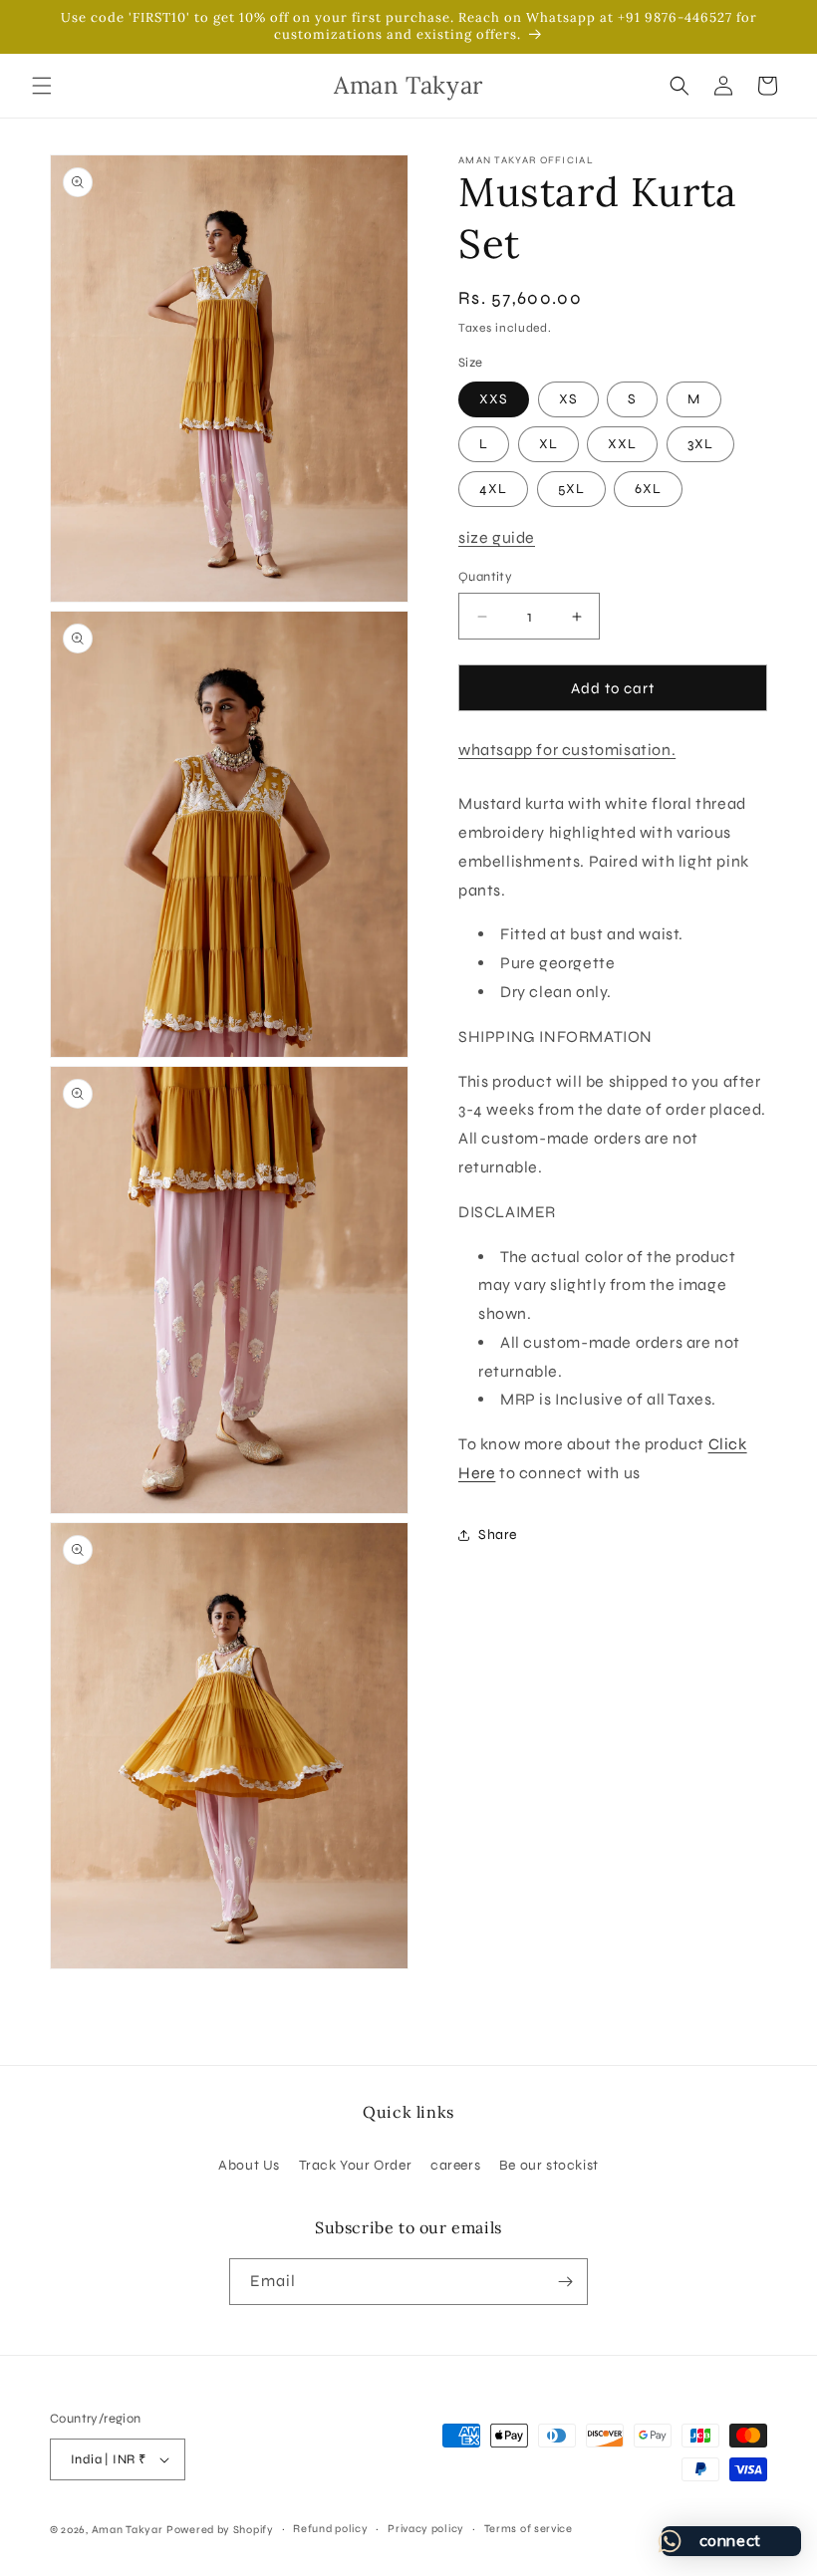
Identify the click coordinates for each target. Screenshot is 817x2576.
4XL (493, 489)
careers (455, 2165)
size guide (497, 537)
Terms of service (529, 2529)
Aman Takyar (128, 2530)
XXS (494, 399)
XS (568, 399)
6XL (648, 489)
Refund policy (330, 2529)
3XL (700, 444)
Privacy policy (426, 2529)
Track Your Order (356, 2165)
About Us (249, 2165)
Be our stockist (549, 2165)
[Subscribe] (565, 2282)
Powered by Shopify (220, 2530)
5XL (571, 489)
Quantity (485, 577)
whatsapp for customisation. (567, 750)
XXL (622, 444)
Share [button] (498, 1535)
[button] (42, 86)
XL (548, 444)
